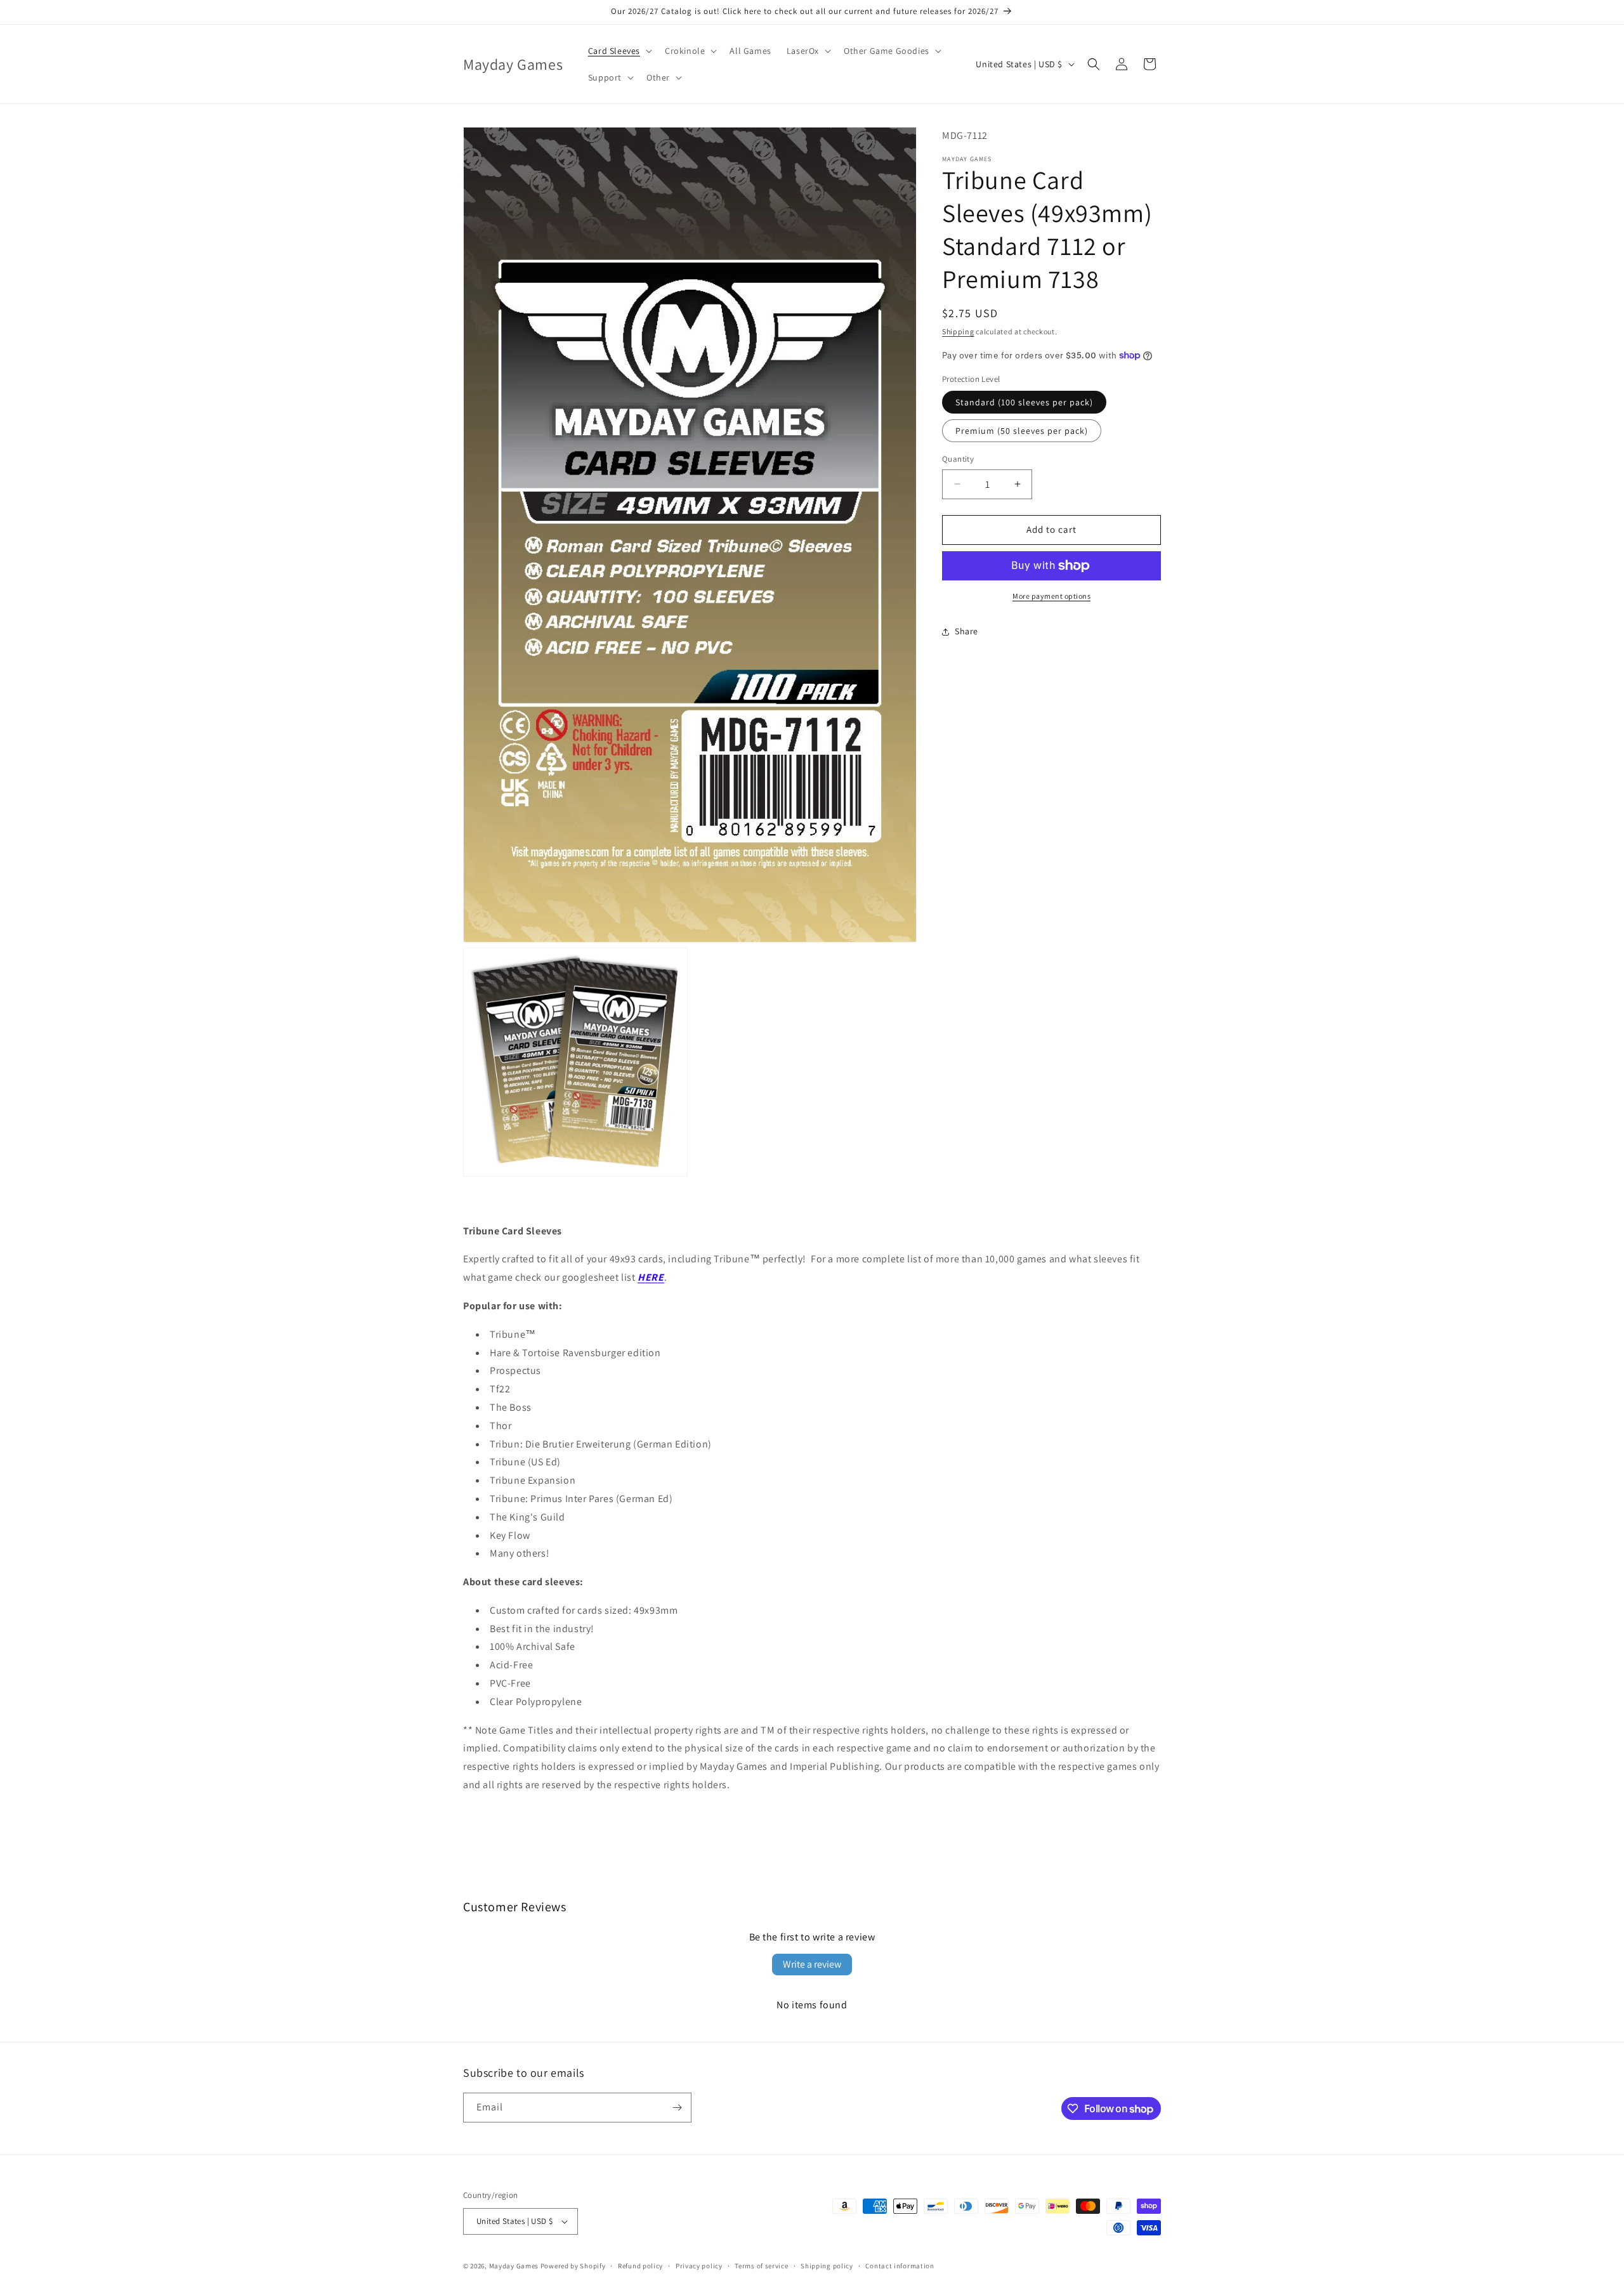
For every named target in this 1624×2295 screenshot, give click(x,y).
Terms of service (761, 2266)
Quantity (958, 459)
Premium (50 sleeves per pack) (1022, 431)
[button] (619, 51)
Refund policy (640, 2266)
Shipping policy (827, 2266)
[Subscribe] (677, 2108)
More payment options (1051, 596)
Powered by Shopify (573, 2266)
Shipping (958, 331)
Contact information (900, 2266)
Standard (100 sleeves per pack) (1024, 402)
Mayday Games (514, 2266)
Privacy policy (699, 2266)
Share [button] (966, 631)
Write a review (812, 1964)
